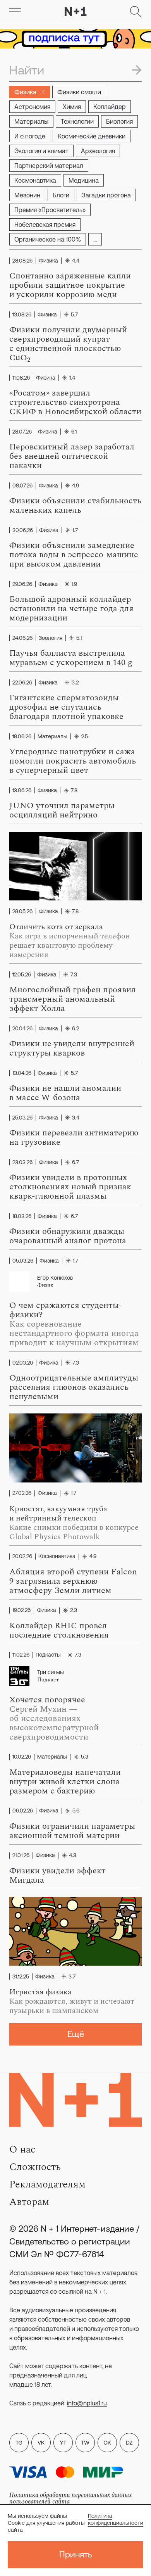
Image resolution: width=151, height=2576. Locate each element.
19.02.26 (21, 1610)
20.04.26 (22, 1028)
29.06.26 (22, 584)
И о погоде (30, 136)
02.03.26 (23, 1363)
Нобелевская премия (45, 225)
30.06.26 (23, 530)
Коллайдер (110, 107)
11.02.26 (21, 1655)
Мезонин (27, 195)
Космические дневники (92, 136)
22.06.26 (22, 682)
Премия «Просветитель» (50, 210)
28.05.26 (22, 911)
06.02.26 (23, 1811)
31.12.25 (21, 1976)
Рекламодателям (47, 2184)
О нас (22, 2149)
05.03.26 (23, 1261)
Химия (72, 107)
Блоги (61, 195)
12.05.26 (22, 974)
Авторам (29, 2202)
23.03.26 (22, 1162)
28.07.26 (22, 432)
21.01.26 (21, 1856)
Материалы (31, 121)
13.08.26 (22, 314)
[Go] (15, 12)
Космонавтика (35, 180)
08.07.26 (22, 485)
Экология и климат (41, 151)
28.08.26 (22, 261)
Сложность (35, 2167)
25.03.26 (22, 1118)
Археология (98, 151)
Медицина (84, 180)
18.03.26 (22, 1216)
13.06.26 (22, 790)
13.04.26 (22, 1073)
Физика (25, 92)
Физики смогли (79, 92)
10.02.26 (22, 1757)
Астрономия (32, 107)
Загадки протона (106, 195)
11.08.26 (21, 378)
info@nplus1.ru (87, 2403)
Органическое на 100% (48, 239)
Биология (119, 121)
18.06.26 (22, 736)
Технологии (77, 121)
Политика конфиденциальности (116, 2519)
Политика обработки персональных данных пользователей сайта (70, 2498)
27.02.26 (22, 1493)
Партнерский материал (49, 166)
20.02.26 (22, 1557)
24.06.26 (22, 638)
